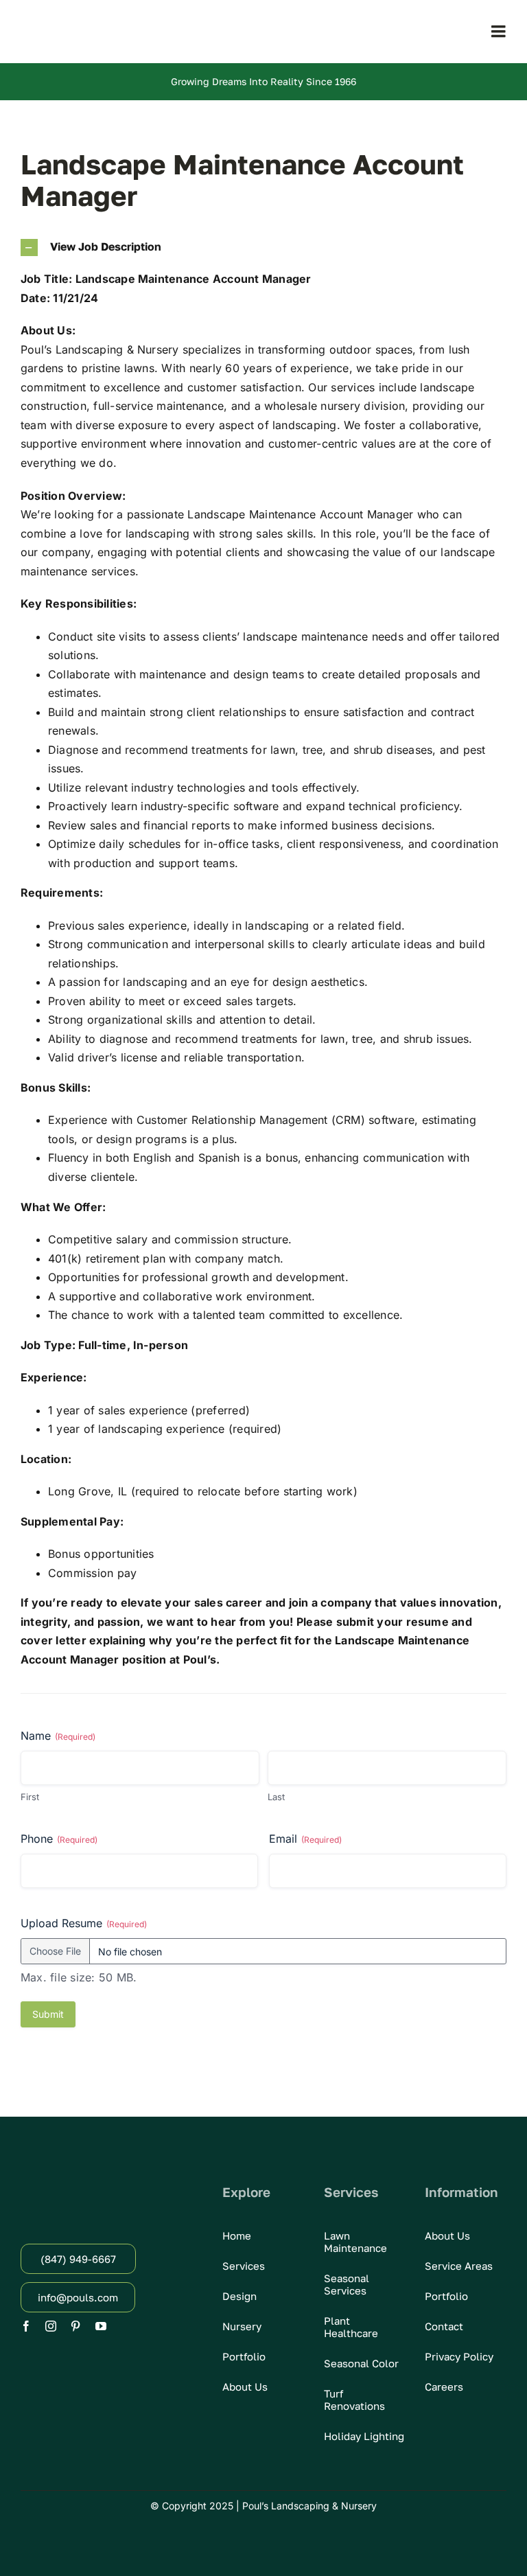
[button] (263, 248)
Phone (59, 1839)
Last (276, 1797)
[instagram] (51, 2326)
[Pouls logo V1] (96, 22)
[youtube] (101, 2326)
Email (305, 1839)
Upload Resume (84, 1923)
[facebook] (26, 2326)
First (30, 1797)
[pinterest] (75, 2326)
